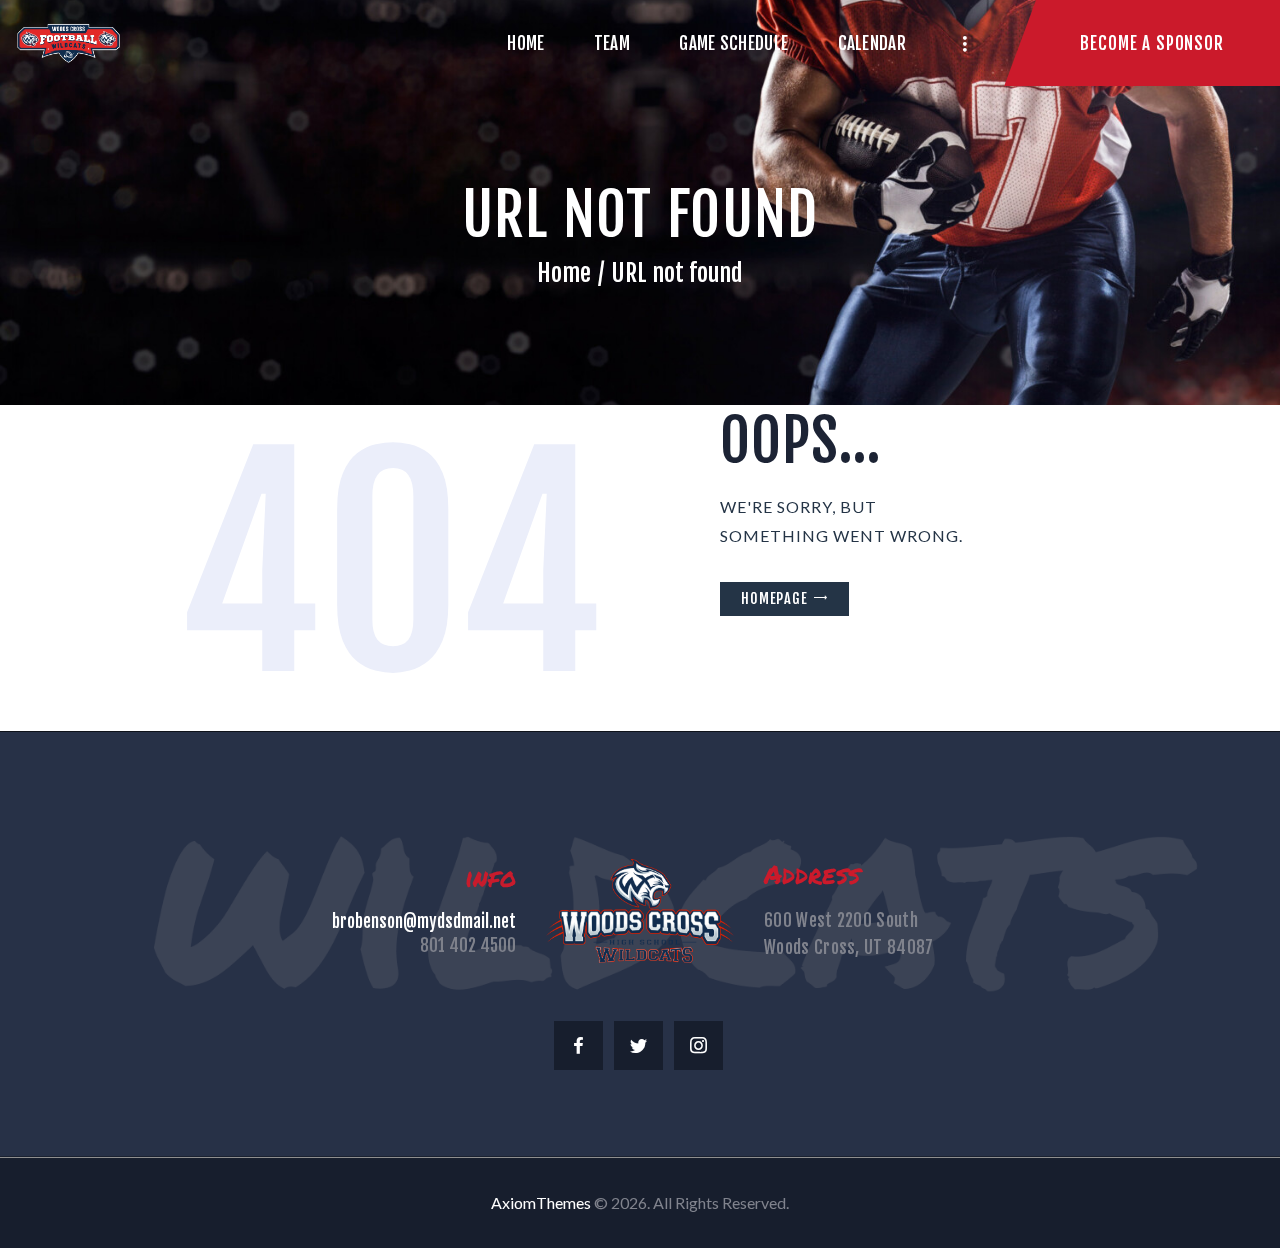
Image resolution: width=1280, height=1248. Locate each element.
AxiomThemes (541, 1202)
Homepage (774, 599)
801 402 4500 (468, 945)
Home (564, 273)
